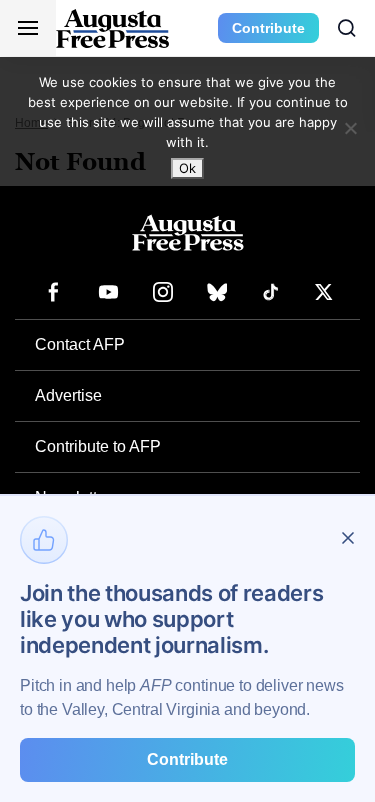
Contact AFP (80, 344)
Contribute (268, 28)
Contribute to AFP (98, 446)
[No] (350, 128)
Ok (187, 168)
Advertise (68, 395)
